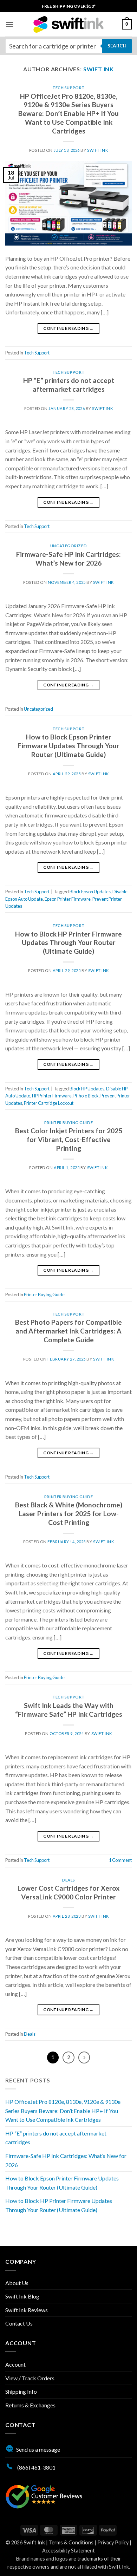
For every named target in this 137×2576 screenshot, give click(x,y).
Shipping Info (21, 2391)
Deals (68, 1880)
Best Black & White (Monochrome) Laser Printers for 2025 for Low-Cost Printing (69, 1514)
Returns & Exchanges (30, 2405)
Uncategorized (68, 546)
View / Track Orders (30, 2378)
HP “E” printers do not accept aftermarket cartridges (69, 385)
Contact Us (19, 2323)
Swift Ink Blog (22, 2296)
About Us (17, 2283)
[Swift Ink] (68, 24)
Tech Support (68, 88)
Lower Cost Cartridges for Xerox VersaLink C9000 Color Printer (68, 1892)
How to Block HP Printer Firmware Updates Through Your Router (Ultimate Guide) (68, 943)
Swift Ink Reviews (27, 2310)
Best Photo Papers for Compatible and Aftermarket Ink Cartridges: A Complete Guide (68, 1331)
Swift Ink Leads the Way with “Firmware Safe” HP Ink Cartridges (69, 1710)
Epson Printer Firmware (68, 899)
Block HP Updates (87, 1089)
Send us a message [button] (38, 2449)
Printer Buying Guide (68, 1123)
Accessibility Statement (68, 2551)
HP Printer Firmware (52, 1096)
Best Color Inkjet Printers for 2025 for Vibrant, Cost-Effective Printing (69, 1139)
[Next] (84, 2057)
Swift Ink (99, 69)
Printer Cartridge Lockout (49, 1103)
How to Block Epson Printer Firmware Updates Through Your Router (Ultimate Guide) (68, 746)
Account (15, 2364)
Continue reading (68, 328)
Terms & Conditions (71, 2542)
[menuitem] (69, 6)
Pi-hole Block (86, 1096)
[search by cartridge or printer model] (68, 46)
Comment (120, 1860)
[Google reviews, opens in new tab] (44, 2496)
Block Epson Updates (90, 892)
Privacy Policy (113, 2542)
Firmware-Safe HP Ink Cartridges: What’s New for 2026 (68, 559)
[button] (9, 24)
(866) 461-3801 (36, 2467)
